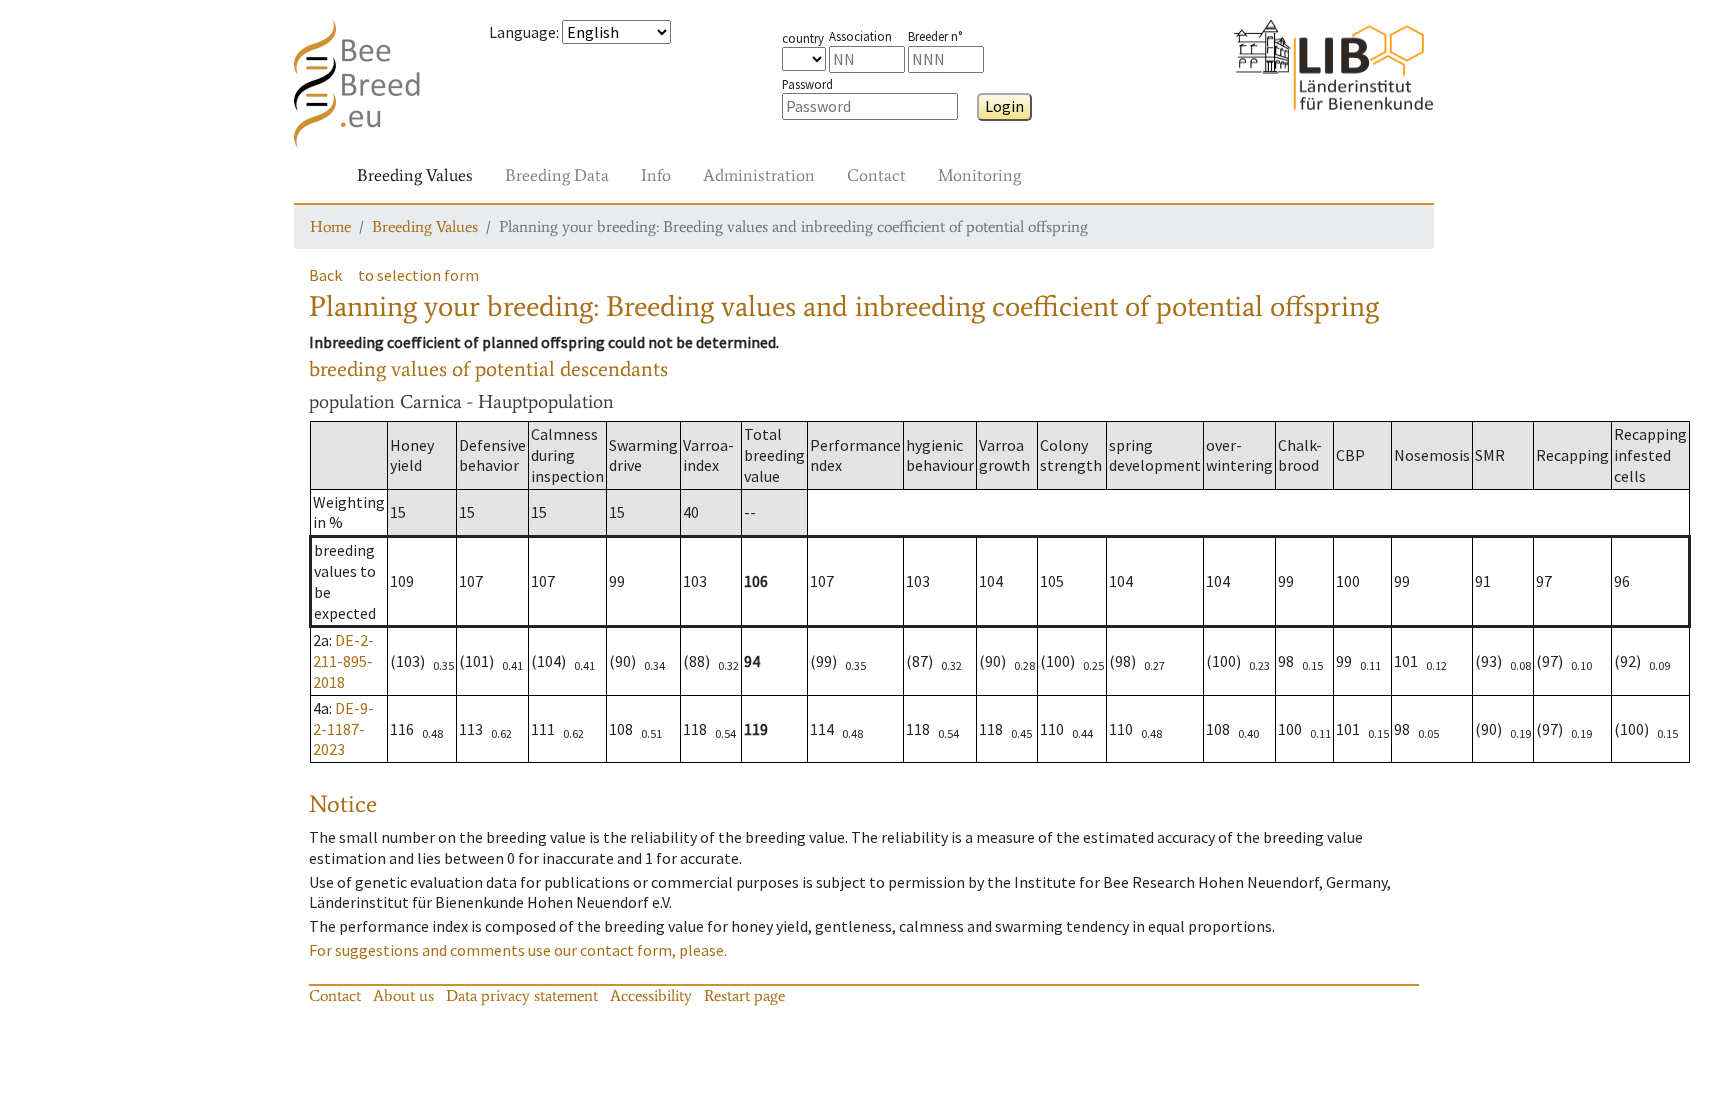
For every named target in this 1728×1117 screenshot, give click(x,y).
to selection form (418, 275)
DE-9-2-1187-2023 (343, 729)
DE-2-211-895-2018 (343, 661)
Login (1004, 106)
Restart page (744, 995)
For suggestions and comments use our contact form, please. (518, 950)
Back (325, 275)
